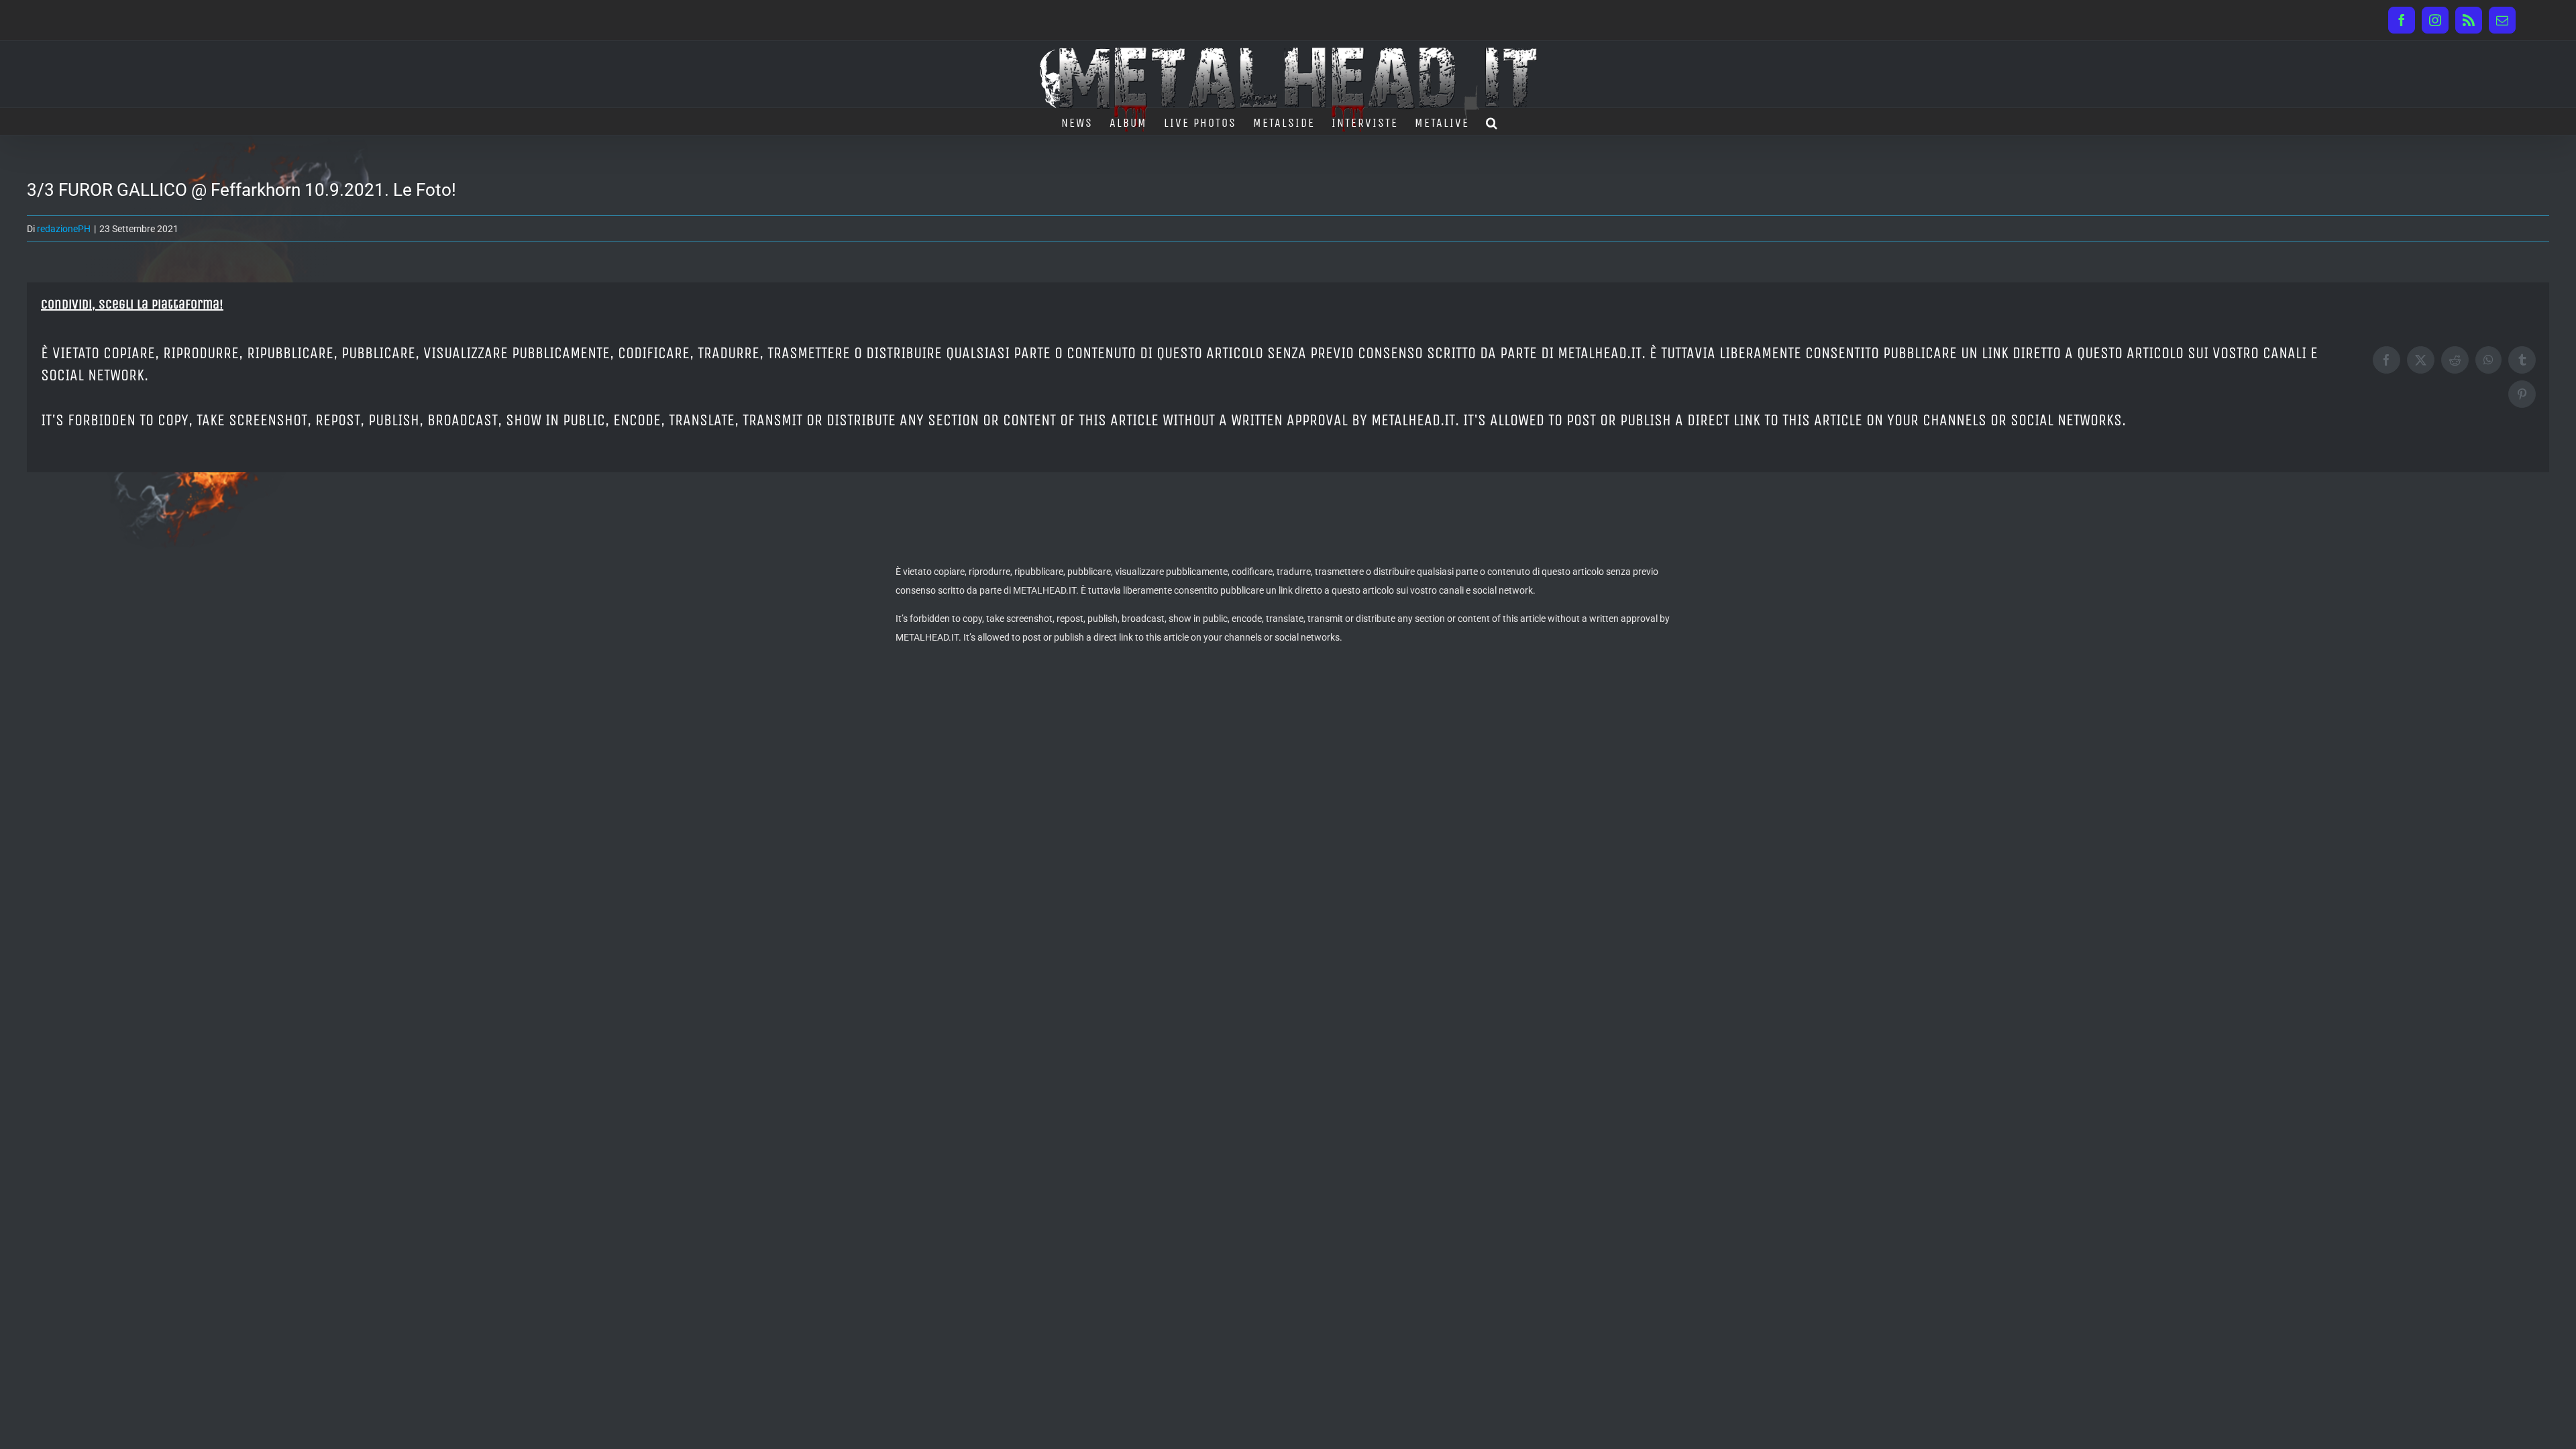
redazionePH (64, 229)
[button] (1492, 121)
